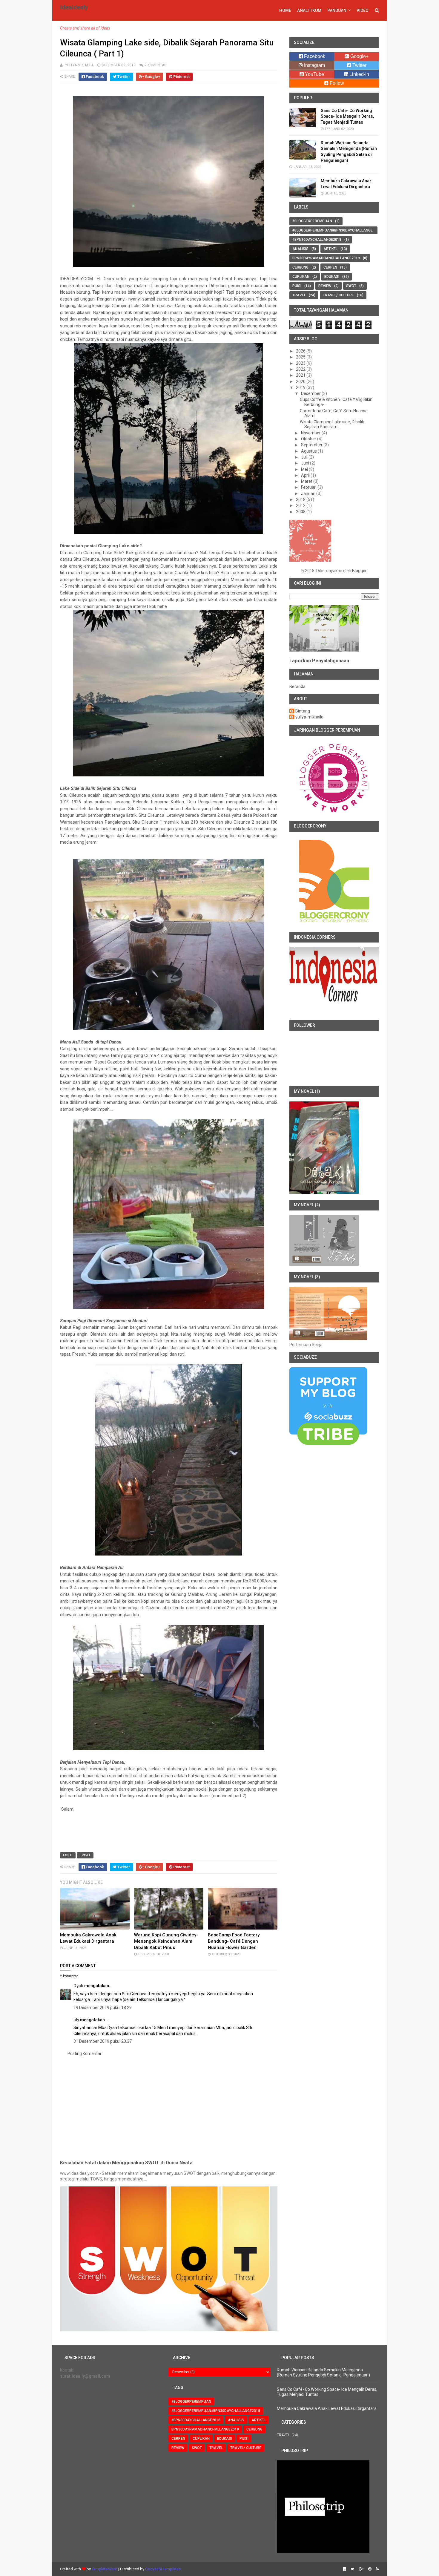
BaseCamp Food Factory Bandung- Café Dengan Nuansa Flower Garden (234, 1941)
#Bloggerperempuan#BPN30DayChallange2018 (333, 232)
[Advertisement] (169, 2107)
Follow (336, 83)
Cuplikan (301, 277)
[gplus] (361, 2569)
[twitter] (352, 2569)
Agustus (309, 451)
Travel (85, 1855)
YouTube (314, 74)
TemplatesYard (105, 2569)
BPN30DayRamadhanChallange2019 (326, 258)
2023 (301, 363)
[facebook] (344, 2569)
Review (325, 286)
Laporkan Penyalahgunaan (319, 661)
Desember (311, 393)
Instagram (314, 65)
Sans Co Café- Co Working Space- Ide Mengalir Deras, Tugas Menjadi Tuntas (347, 116)
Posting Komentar (85, 2054)
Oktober (309, 439)
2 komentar (156, 65)
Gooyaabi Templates (163, 2569)
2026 (301, 351)
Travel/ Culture (338, 295)
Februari (309, 487)
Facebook (314, 56)
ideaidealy (74, 7)
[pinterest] (370, 2569)
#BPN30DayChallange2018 (317, 240)
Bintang (303, 711)
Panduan (337, 10)
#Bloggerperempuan (312, 221)
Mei (305, 469)
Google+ (359, 56)
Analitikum (309, 10)
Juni (306, 463)
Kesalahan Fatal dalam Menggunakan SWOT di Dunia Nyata (126, 2163)
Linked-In (359, 74)
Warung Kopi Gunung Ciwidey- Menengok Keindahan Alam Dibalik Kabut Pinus (166, 1941)
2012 (301, 505)
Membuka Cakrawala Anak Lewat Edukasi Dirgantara (327, 2408)
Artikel (330, 249)
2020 (301, 381)
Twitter (359, 65)
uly (76, 2020)
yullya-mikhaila (309, 717)
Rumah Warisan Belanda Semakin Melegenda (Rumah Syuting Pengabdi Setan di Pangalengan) (323, 2372)
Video (363, 10)
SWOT (351, 286)
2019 (301, 387)
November (311, 433)
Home (285, 10)
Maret (307, 481)
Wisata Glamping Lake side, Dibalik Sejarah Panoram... (332, 424)
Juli (305, 457)
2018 (301, 499)
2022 (301, 369)
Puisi (297, 286)
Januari (309, 494)
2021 (301, 375)
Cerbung (300, 267)
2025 (301, 357)
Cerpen (330, 267)
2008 (301, 512)
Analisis (300, 249)
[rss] (377, 2569)
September (312, 445)
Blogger (359, 571)
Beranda (297, 686)
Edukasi (332, 277)
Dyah (78, 1986)
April (306, 475)
